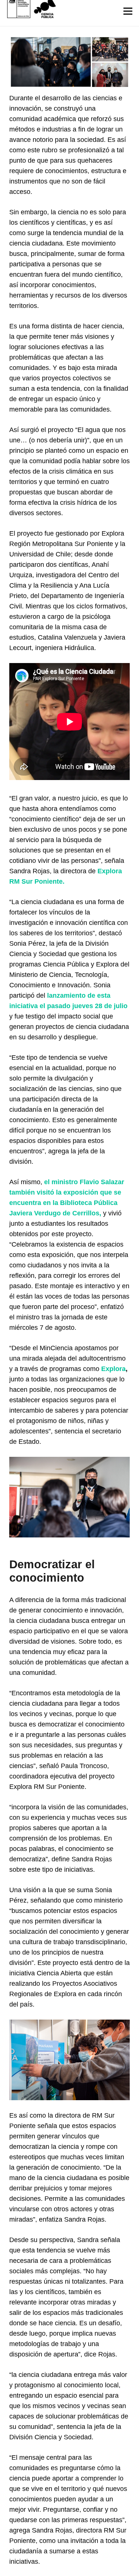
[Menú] (128, 11)
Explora (113, 1369)
